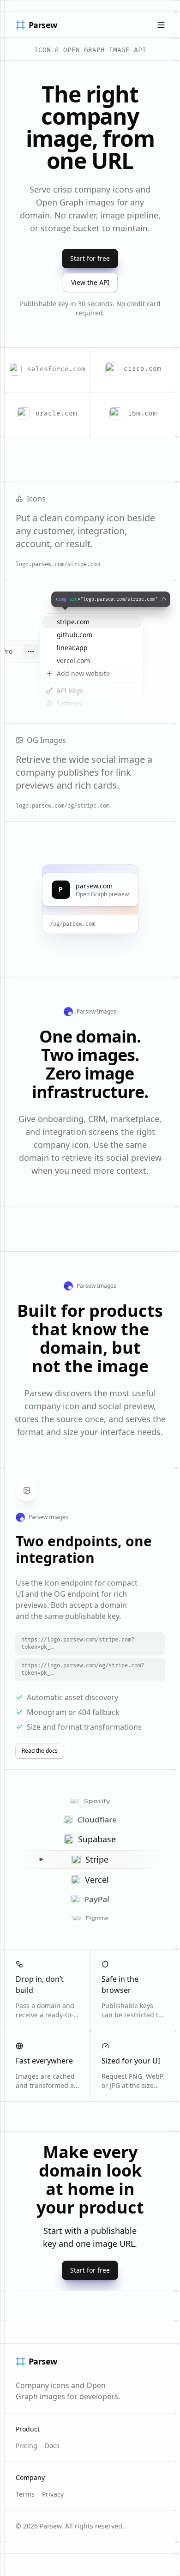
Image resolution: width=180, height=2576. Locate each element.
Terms (25, 2494)
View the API (90, 282)
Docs (52, 2446)
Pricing (27, 2446)
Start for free (90, 258)
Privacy (53, 2494)
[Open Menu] (161, 25)
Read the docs (40, 1751)
